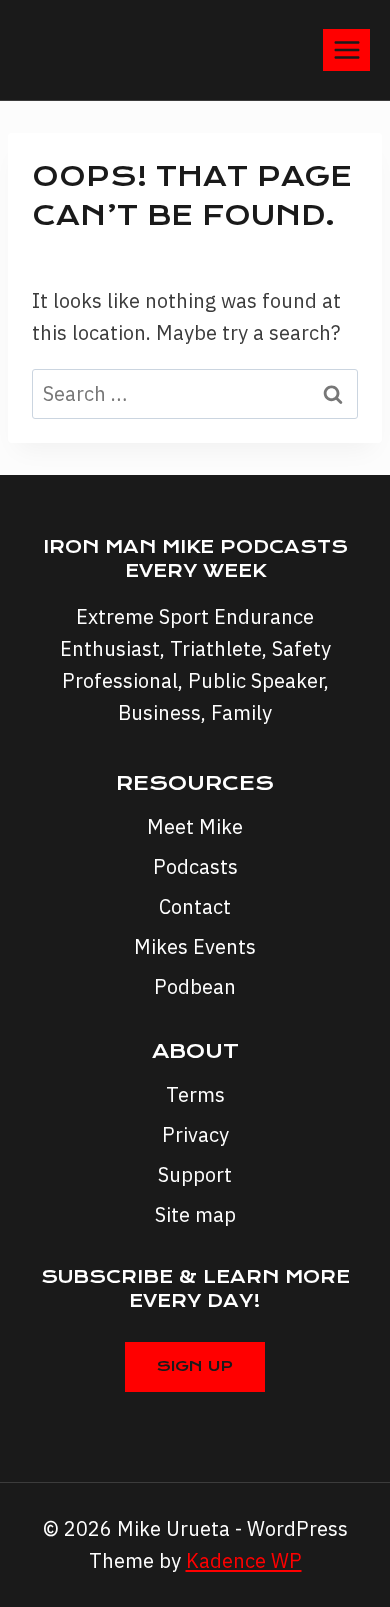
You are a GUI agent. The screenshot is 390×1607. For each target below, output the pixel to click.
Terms (195, 1094)
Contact (195, 906)
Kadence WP (244, 1560)
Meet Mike (195, 826)
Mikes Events (195, 946)
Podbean (195, 986)
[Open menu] (346, 49)
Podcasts (195, 866)
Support (195, 1174)
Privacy (195, 1134)
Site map (195, 1214)
